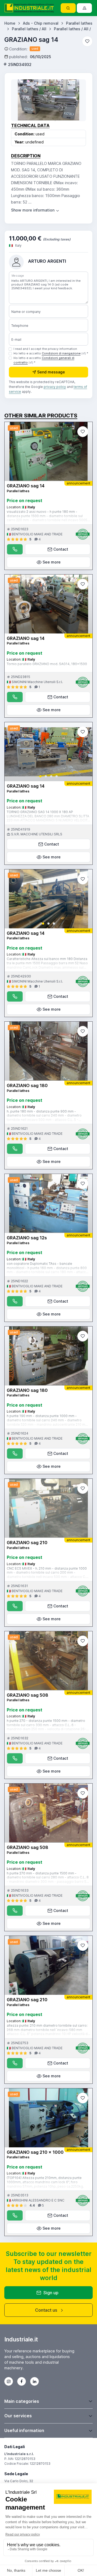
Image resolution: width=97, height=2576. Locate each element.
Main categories (22, 2401)
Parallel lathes (79, 23)
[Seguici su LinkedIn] (34, 2381)
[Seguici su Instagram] (9, 2381)
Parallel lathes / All (29, 29)
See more (52, 562)
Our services (18, 2416)
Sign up (51, 2293)
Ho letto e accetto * (51, 353)
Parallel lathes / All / (72, 29)
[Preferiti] (87, 41)
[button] (40, 776)
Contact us (46, 2310)
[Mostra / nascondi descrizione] (35, 210)
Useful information (24, 2430)
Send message (51, 372)
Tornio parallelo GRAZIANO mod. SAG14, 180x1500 (47, 664)
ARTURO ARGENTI (47, 261)
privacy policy (55, 387)
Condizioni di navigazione (61, 353)
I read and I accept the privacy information (45, 349)
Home (10, 23)
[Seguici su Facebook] (22, 2381)
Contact (61, 549)
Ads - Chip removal (41, 23)
